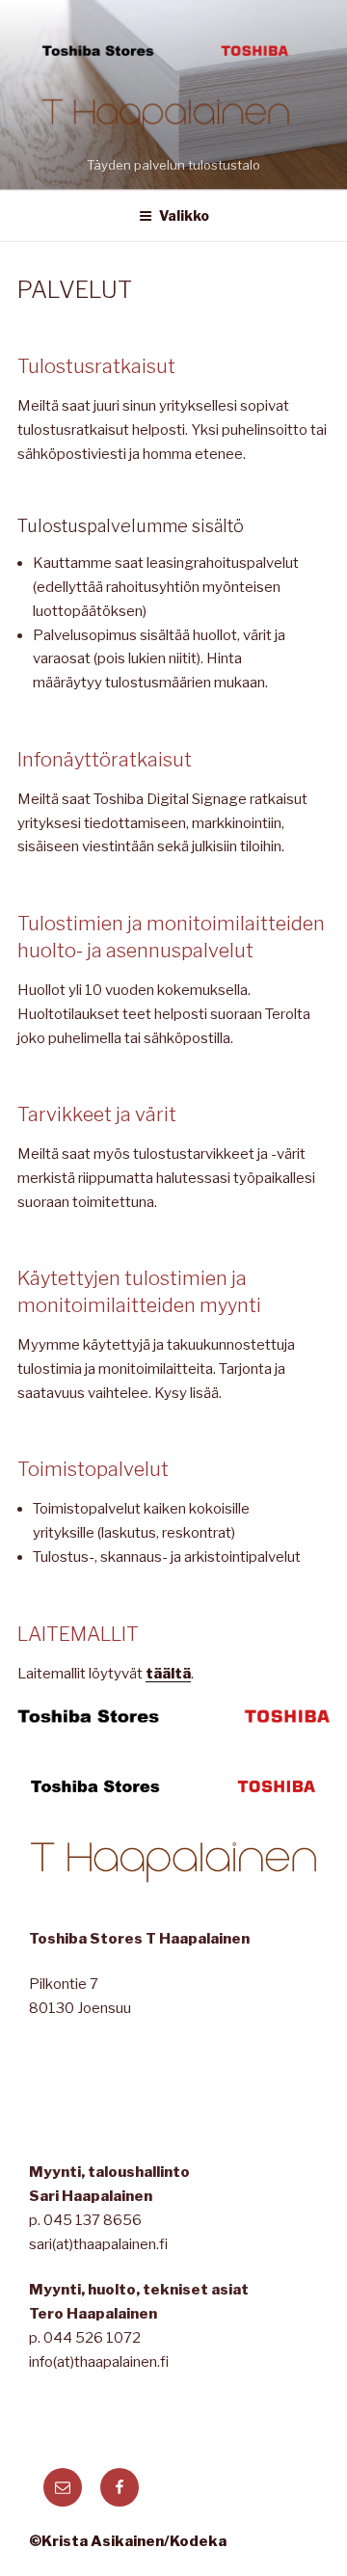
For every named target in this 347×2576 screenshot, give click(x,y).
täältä (168, 1674)
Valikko (184, 215)
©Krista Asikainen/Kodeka (128, 2541)
